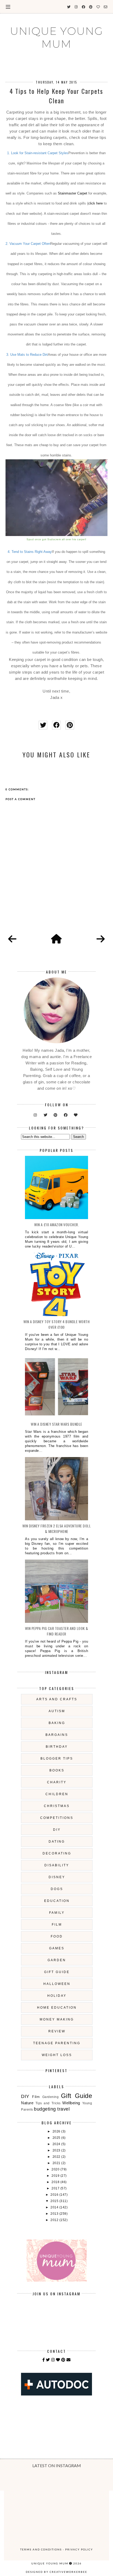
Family (57, 1913)
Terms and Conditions (41, 2549)
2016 (55, 2195)
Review (57, 2031)
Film (57, 1925)
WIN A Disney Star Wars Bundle (56, 1424)
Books (57, 1770)
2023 (57, 2150)
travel (63, 2109)
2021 (57, 2163)
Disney (57, 1877)
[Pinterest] (63, 2360)
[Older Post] (101, 939)
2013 (55, 2214)
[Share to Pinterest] (70, 725)
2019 (56, 2176)
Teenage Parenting (57, 2043)
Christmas (57, 1806)
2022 (57, 2157)
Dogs (57, 1889)
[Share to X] (43, 725)
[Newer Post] (12, 939)
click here (95, 203)
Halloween (57, 1984)
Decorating (57, 1853)
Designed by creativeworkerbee (56, 2572)
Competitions (57, 1818)
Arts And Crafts (57, 1699)
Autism (57, 1711)
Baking (57, 1723)
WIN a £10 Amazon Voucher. (57, 1224)
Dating (57, 1842)
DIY (57, 1830)
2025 (57, 2138)
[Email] (69, 2360)
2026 (57, 2131)
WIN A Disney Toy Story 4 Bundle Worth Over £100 (57, 1324)
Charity (57, 1782)
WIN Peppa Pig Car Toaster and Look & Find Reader (57, 1631)
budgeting (45, 2109)
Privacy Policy (79, 2549)
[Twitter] (48, 2360)
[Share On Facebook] (56, 725)
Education (57, 1901)
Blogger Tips (57, 1759)
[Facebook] (44, 2360)
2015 (55, 2201)
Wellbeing (71, 2103)
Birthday (57, 1747)
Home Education (57, 2008)
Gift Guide (57, 1972)
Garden (57, 1960)
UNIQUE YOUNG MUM (56, 37)
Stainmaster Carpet (73, 193)
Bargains (57, 1735)
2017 (56, 2188)
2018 (56, 2182)
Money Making (57, 2019)
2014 (55, 2207)
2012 (55, 2220)
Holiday (57, 1996)
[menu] (8, 7)
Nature (27, 2103)
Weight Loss (57, 2055)
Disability (57, 1865)
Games (57, 1948)
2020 (56, 2169)
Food (57, 1936)
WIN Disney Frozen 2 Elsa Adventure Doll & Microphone (57, 1528)
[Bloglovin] (58, 2360)
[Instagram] (53, 2360)
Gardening (51, 2097)
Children (57, 1794)
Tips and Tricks (48, 2103)
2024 (57, 2144)
